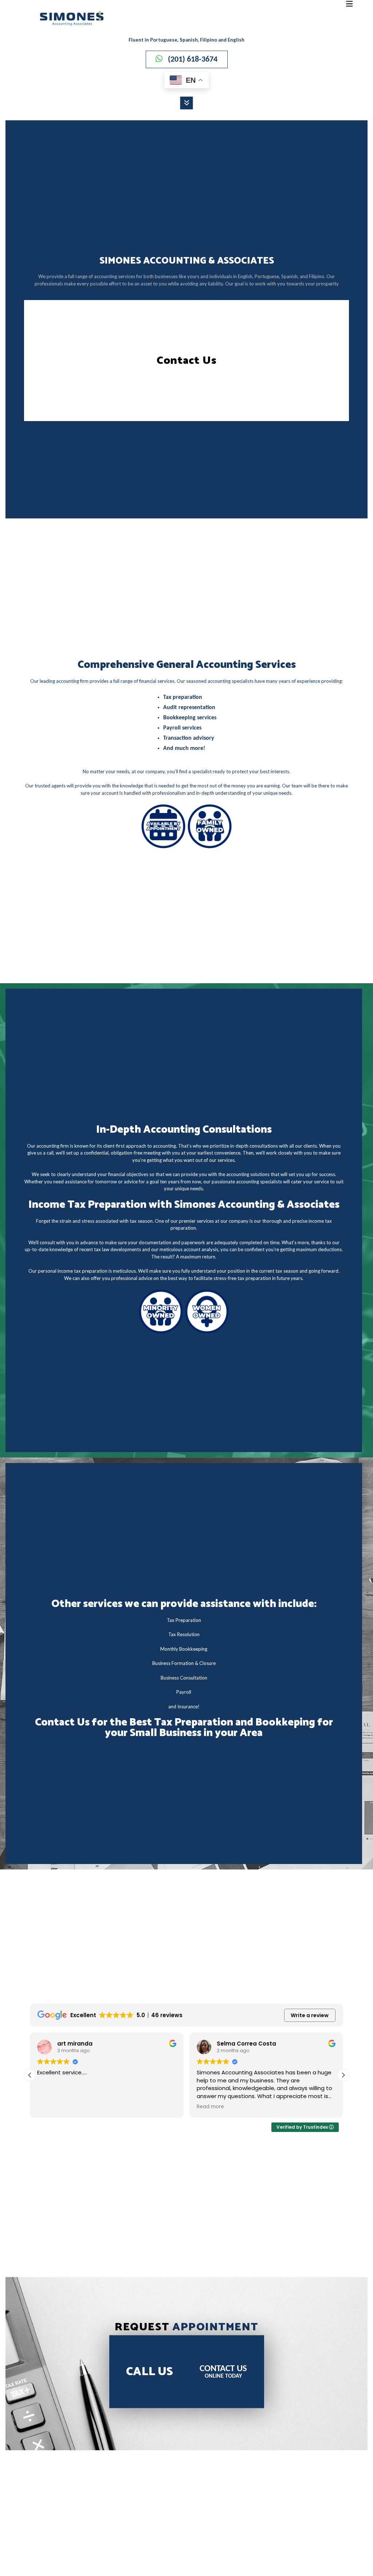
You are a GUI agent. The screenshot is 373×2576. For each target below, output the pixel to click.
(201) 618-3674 (193, 60)
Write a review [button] (310, 2015)
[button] (343, 2075)
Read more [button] (210, 2107)
